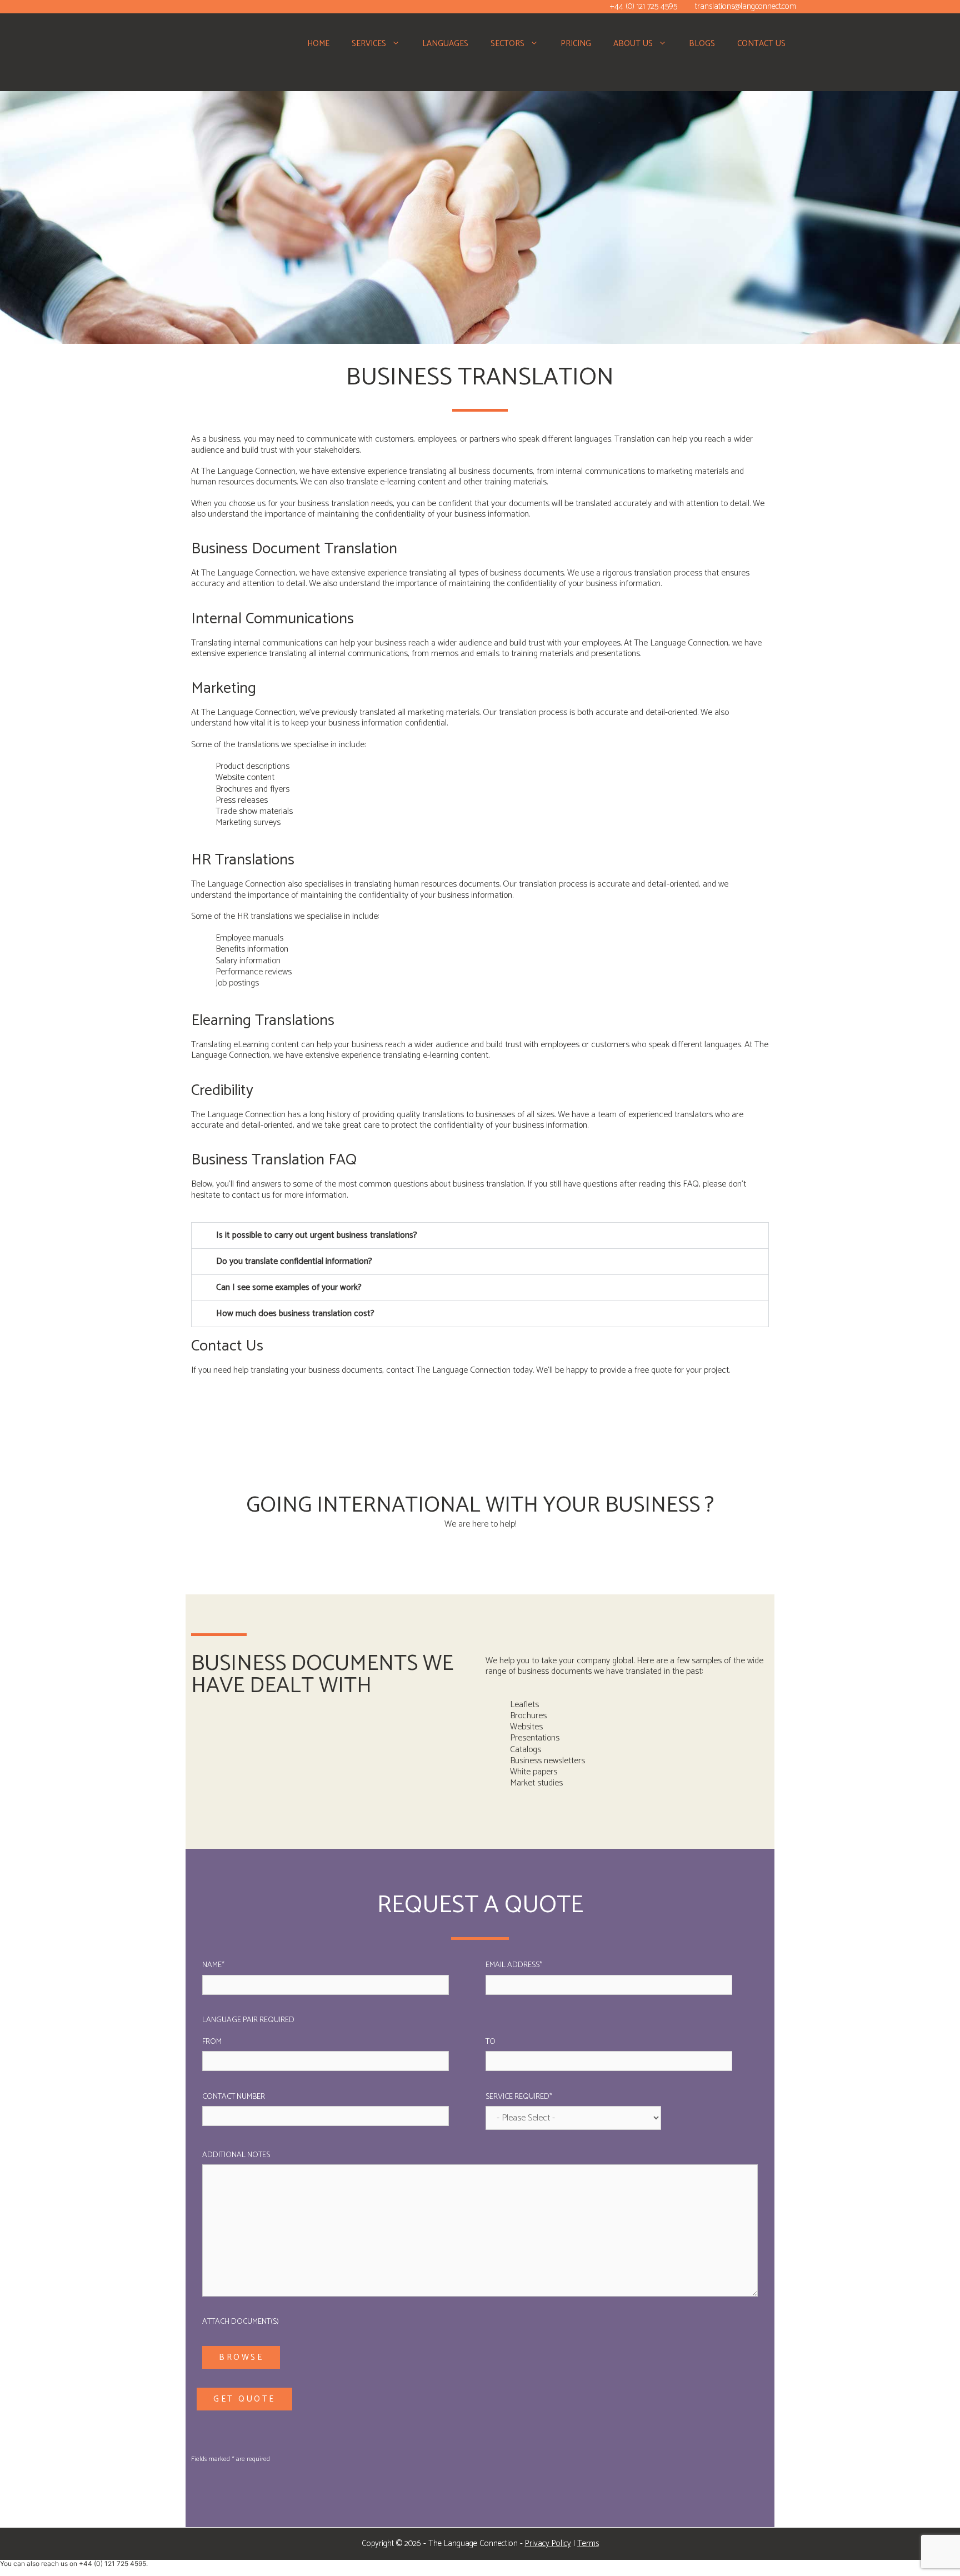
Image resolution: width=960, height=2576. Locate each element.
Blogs (702, 44)
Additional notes (236, 2155)
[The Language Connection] (191, 55)
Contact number (234, 2097)
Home (318, 44)
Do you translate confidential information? (294, 1261)
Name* (213, 1965)
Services (369, 44)
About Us (633, 44)
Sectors (507, 44)
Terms (588, 2544)
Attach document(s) (241, 2322)
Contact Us (761, 44)
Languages (445, 44)
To (491, 2042)
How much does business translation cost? (295, 1314)
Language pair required (248, 2020)
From (212, 2042)
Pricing (576, 44)
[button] (399, 44)
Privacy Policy (548, 2544)
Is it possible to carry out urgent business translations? (317, 1235)
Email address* (514, 1965)
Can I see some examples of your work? (289, 1287)
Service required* (519, 2097)
